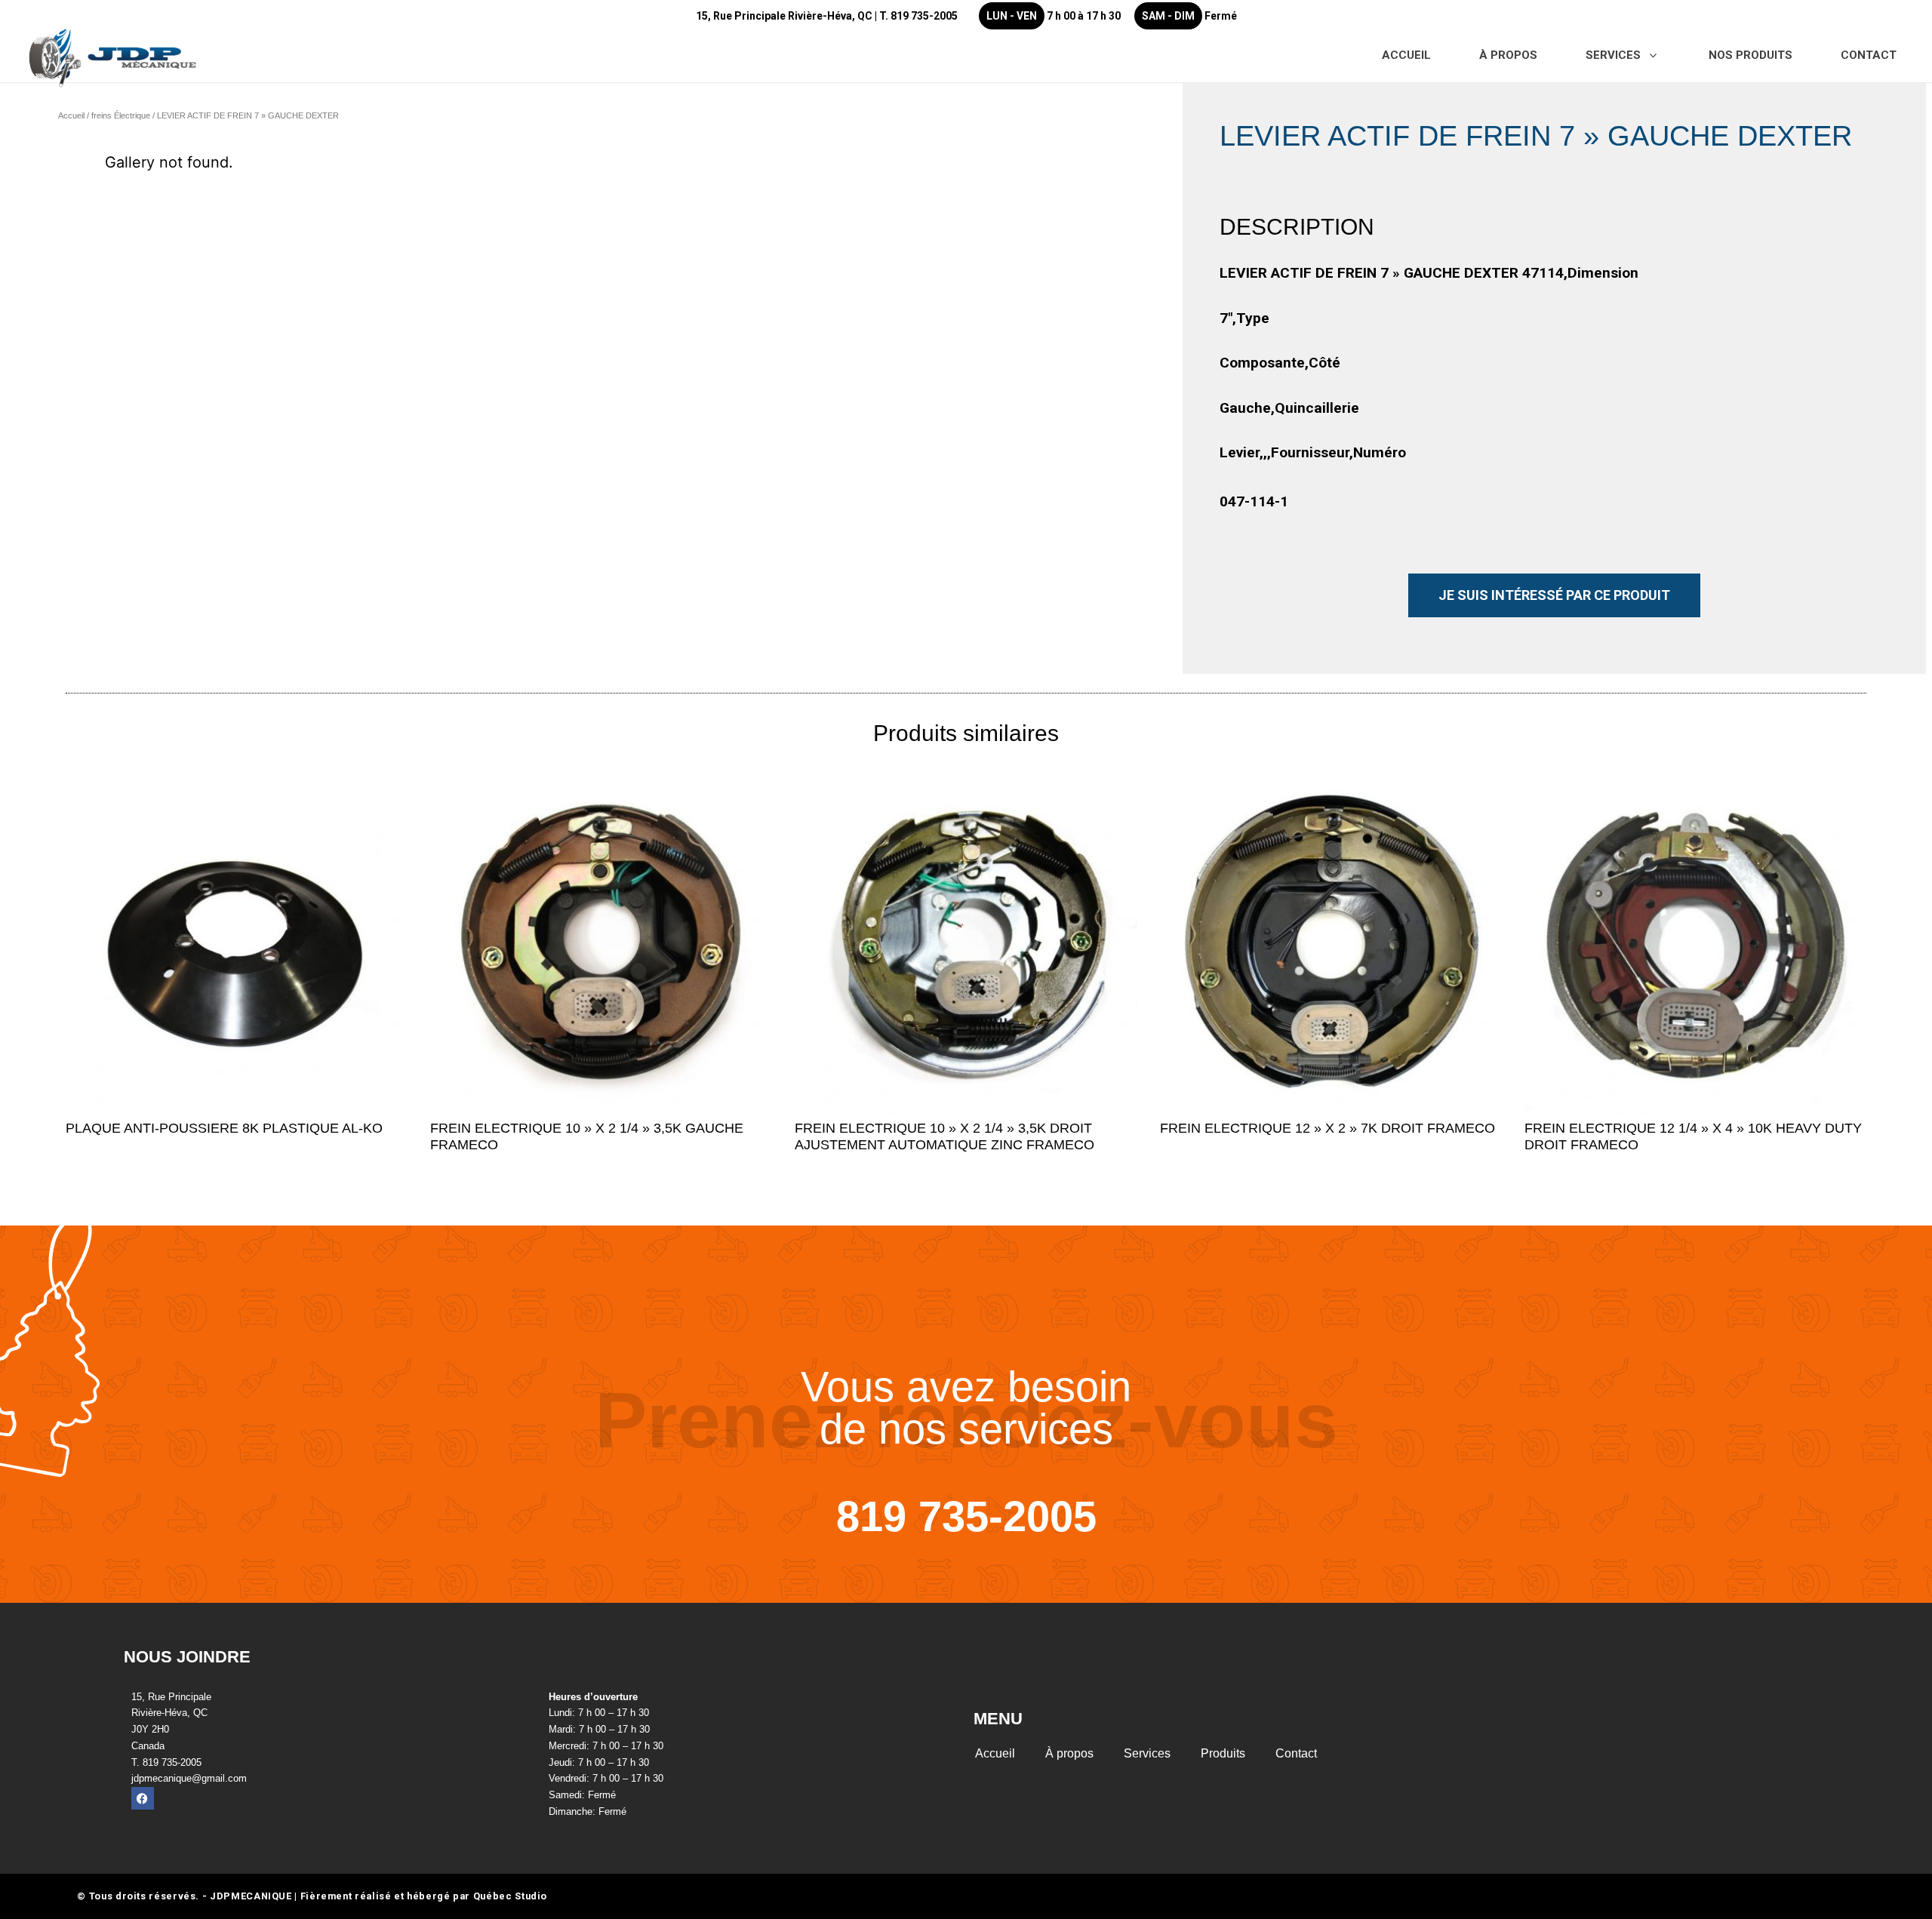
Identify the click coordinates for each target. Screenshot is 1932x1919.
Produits (1223, 1753)
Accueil (71, 115)
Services (1147, 1753)
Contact (1296, 1753)
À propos (1069, 1753)
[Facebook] (143, 1798)
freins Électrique (121, 115)
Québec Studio (510, 1896)
